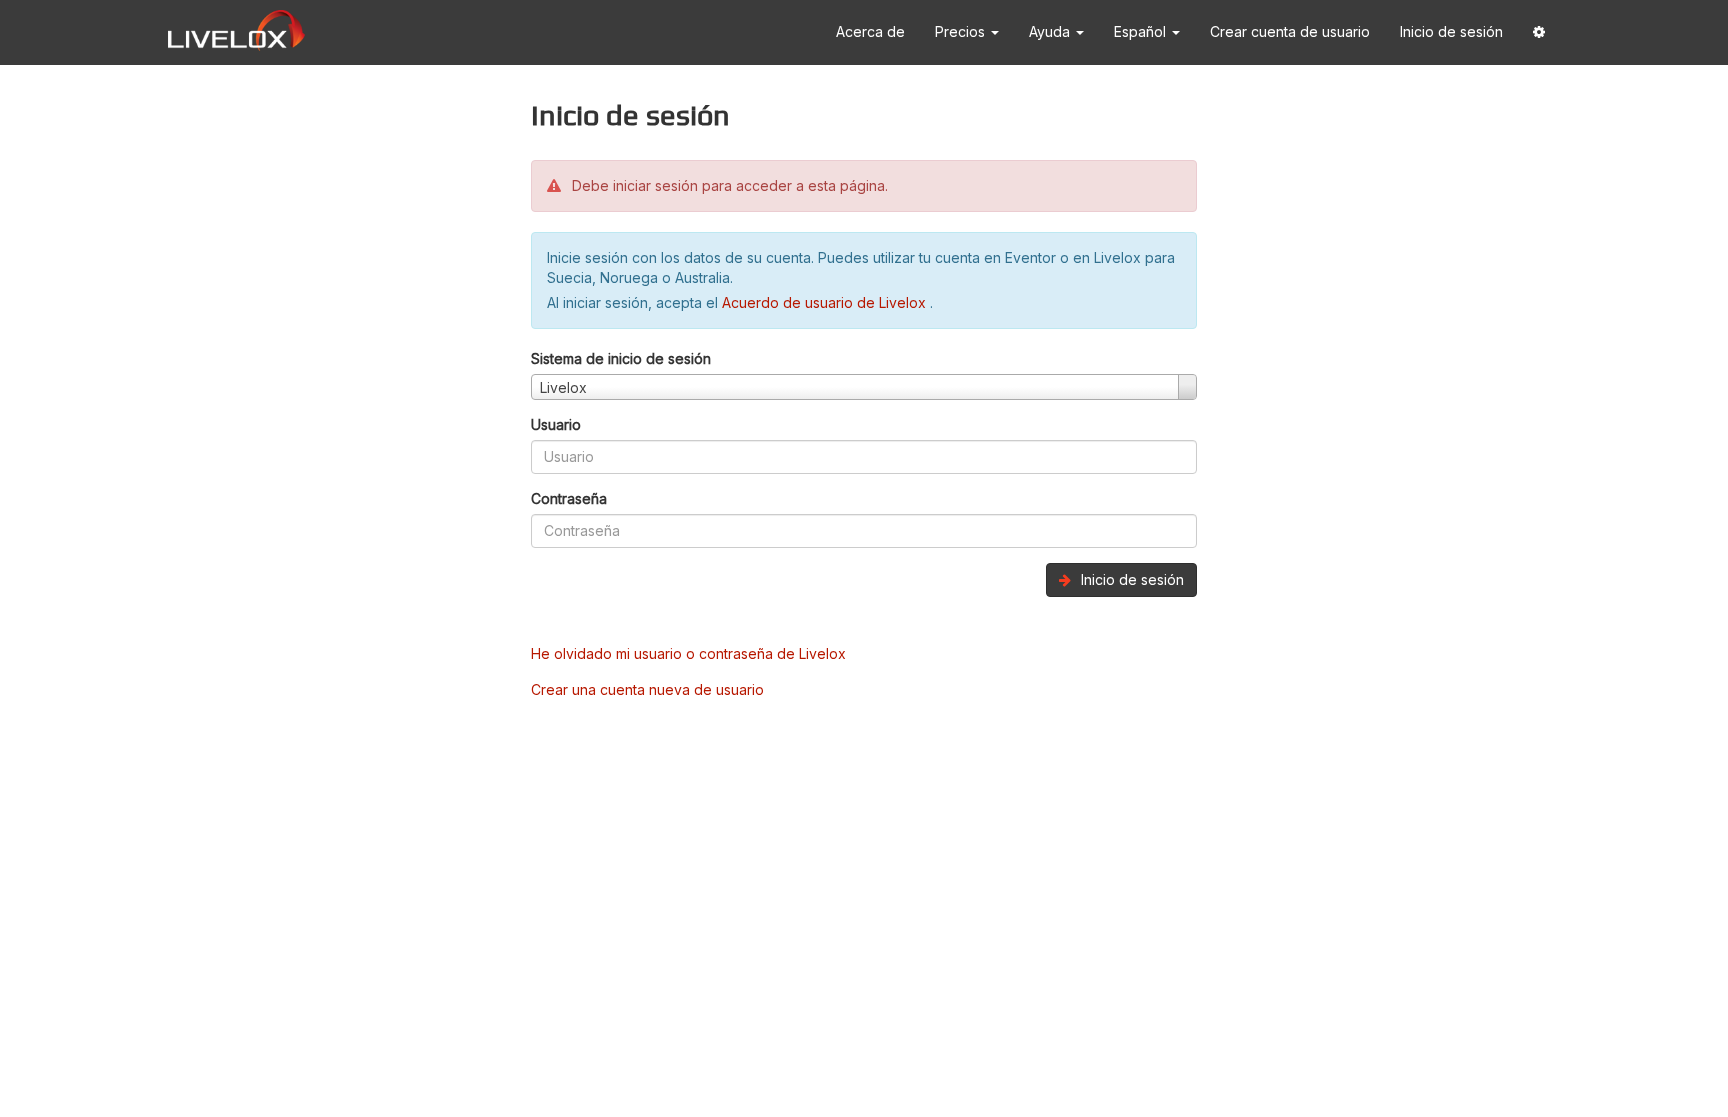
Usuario (556, 424)
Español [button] (1142, 31)
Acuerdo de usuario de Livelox (826, 302)
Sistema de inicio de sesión (621, 358)
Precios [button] (962, 31)
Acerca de (870, 31)
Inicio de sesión (1451, 31)
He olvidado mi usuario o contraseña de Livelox (688, 653)
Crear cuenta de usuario (1290, 31)
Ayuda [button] (1051, 31)
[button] (1539, 32)
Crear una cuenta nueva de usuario (647, 689)
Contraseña (569, 498)
